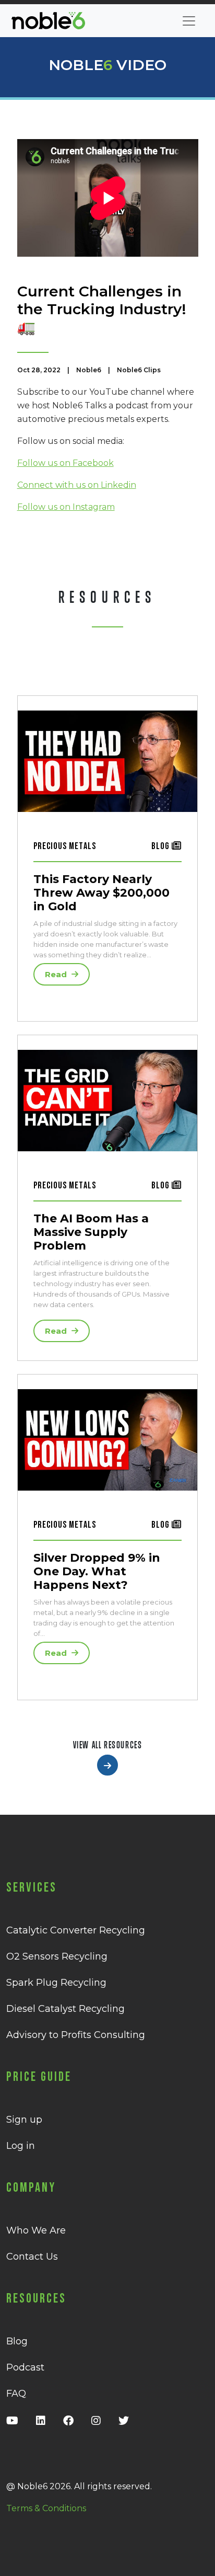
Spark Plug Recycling (56, 1983)
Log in (21, 2146)
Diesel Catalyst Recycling (65, 2009)
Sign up (24, 2120)
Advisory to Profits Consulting (76, 2035)
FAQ (16, 2394)
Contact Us (32, 2257)
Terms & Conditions (46, 2508)
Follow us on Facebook (65, 463)
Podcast (25, 2367)
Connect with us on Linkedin (77, 485)
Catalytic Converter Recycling (76, 1930)
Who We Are (36, 2230)
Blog (17, 2341)
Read (57, 974)
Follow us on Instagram (66, 507)
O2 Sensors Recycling (57, 1956)
